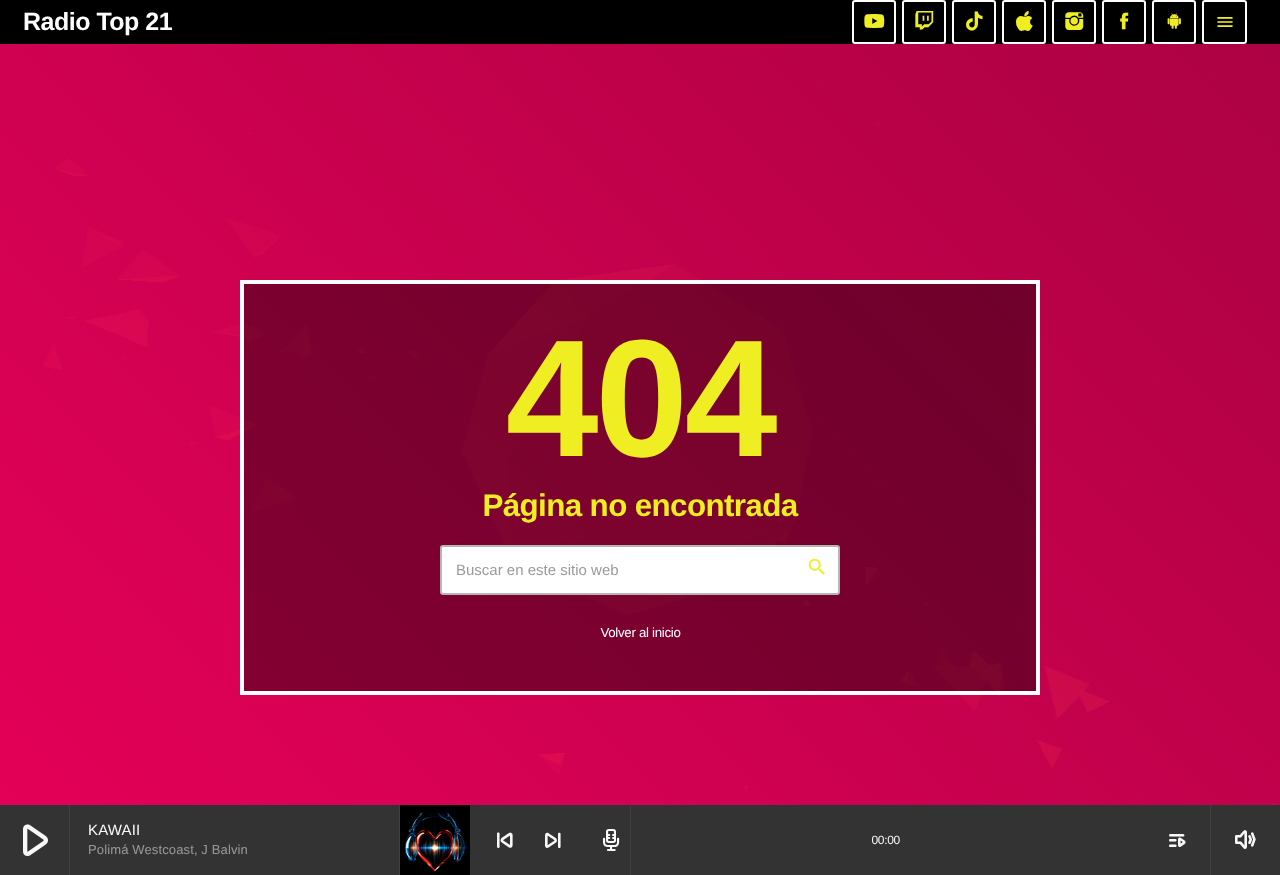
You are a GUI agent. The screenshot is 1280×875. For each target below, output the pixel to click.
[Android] (1174, 22)
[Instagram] (1074, 22)
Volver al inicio (640, 632)
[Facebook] (1124, 22)
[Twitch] (924, 22)
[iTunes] (1024, 22)
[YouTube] (874, 22)
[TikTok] (974, 22)
